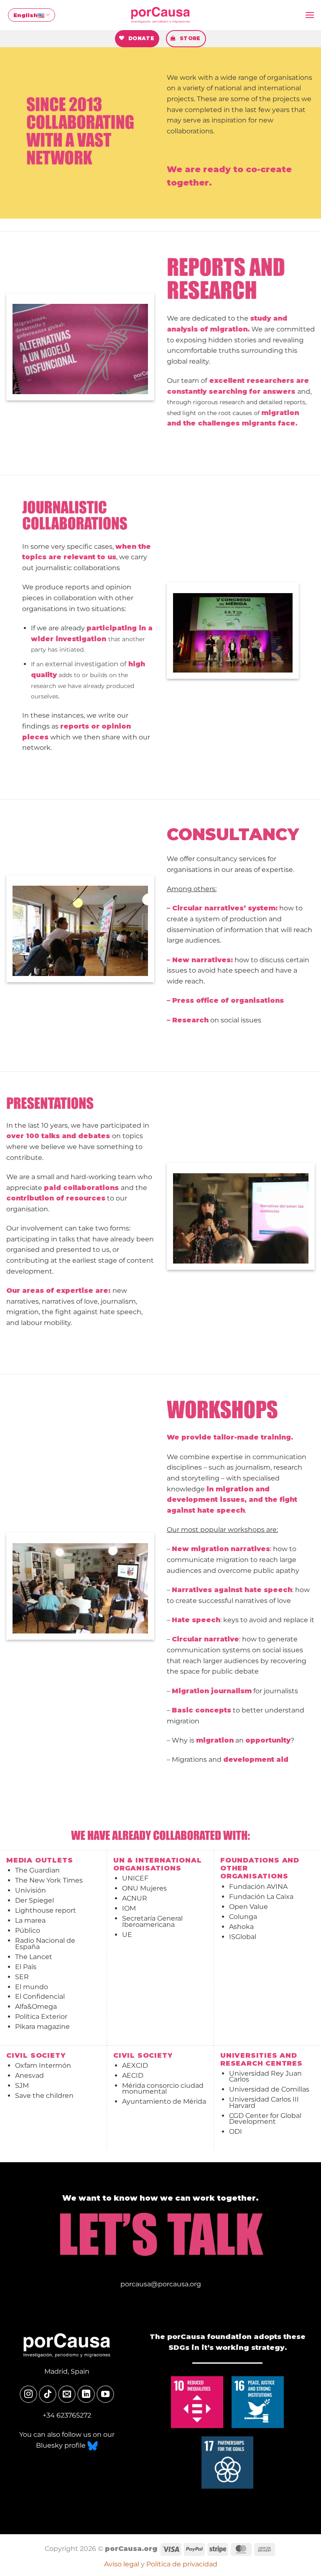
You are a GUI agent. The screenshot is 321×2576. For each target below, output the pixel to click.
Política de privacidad (182, 2564)
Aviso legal (122, 2564)
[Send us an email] (67, 2394)
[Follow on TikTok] (48, 2394)
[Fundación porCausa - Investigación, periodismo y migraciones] (160, 15)
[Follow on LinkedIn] (86, 2394)
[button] (310, 15)
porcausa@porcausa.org (161, 2284)
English (25, 15)
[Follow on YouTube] (105, 2394)
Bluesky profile (62, 2445)
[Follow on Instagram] (28, 2394)
